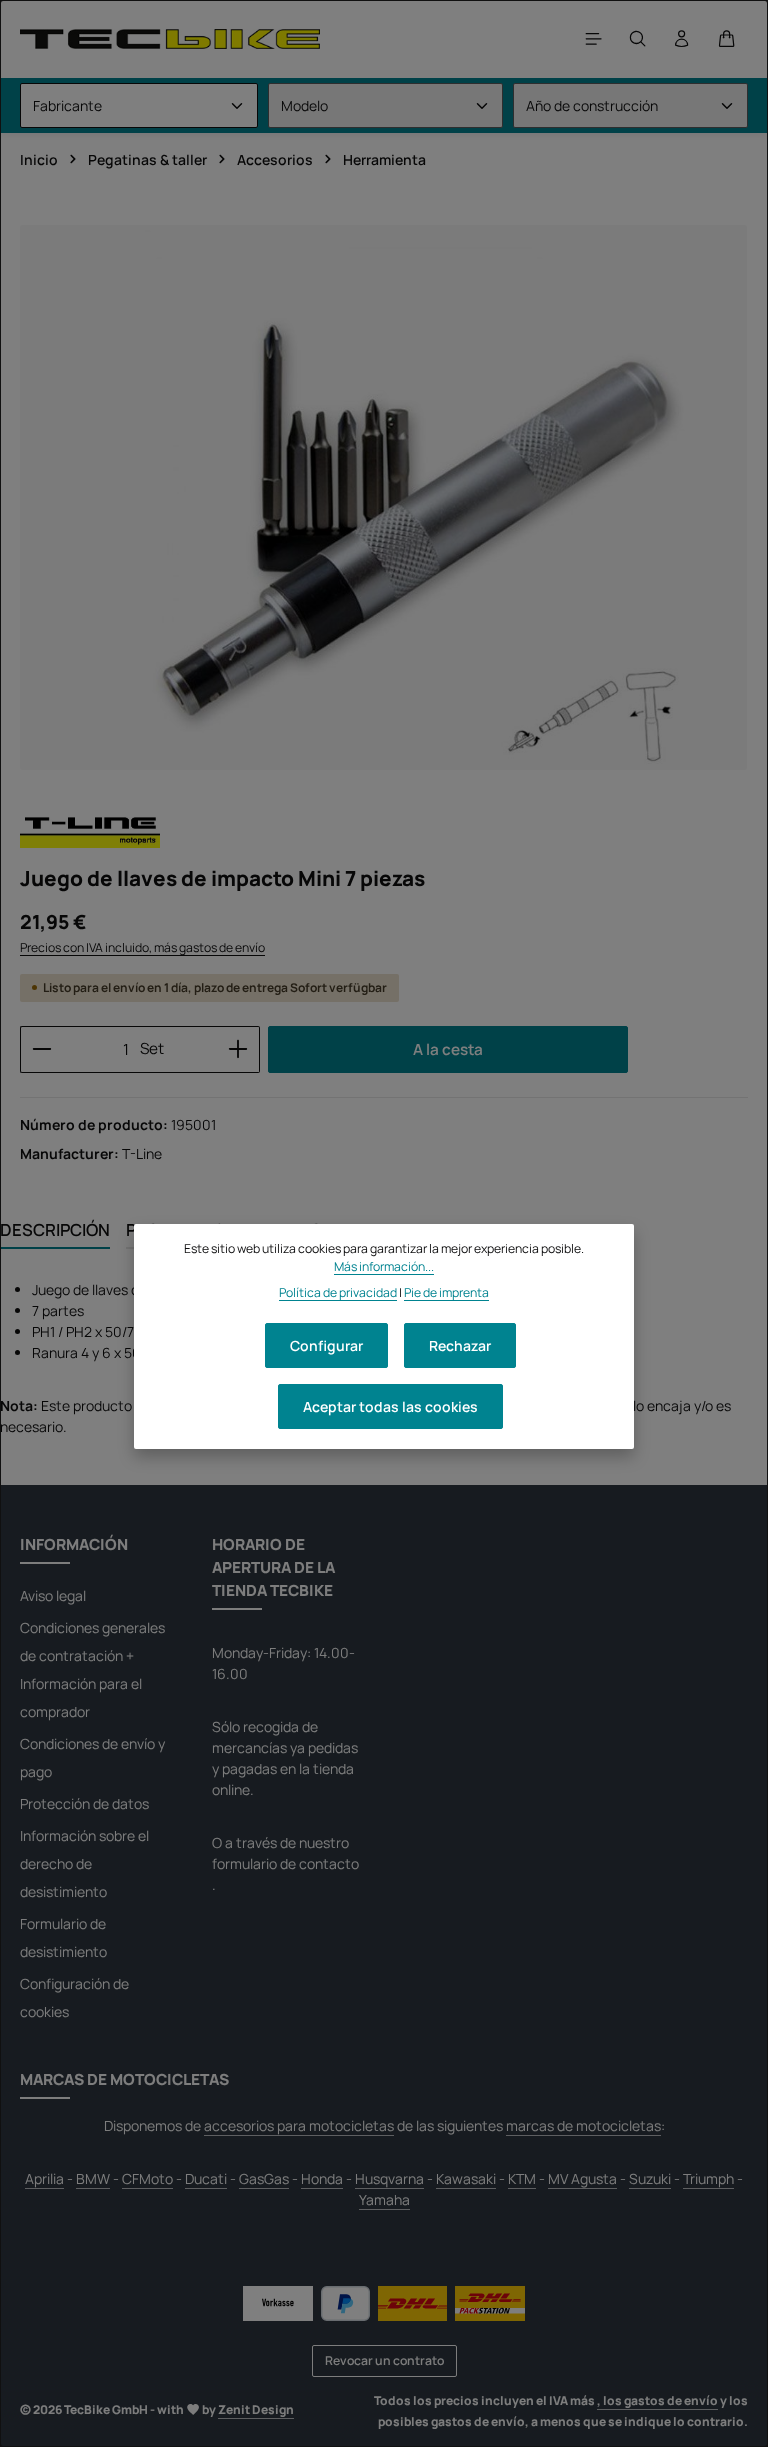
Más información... (384, 1266)
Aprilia (44, 2178)
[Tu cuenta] (682, 39)
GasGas (264, 2178)
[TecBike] (170, 38)
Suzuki (650, 2178)
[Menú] (594, 39)
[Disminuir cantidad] (41, 1049)
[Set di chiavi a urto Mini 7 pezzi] (383, 497)
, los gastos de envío (657, 2400)
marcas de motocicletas (583, 2125)
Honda (322, 2178)
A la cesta (448, 1049)
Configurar (326, 1345)
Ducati (206, 2178)
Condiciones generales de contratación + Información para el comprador (92, 1669)
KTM (522, 2178)
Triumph (708, 2178)
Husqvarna (389, 2178)
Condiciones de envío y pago (92, 1757)
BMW (93, 2178)
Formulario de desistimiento (63, 1937)
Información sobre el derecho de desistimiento (84, 1863)
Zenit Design (256, 2409)
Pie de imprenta (446, 1292)
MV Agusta (582, 2178)
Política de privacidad (338, 1292)
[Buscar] (638, 39)
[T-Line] (90, 830)
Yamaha (384, 2199)
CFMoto (147, 2178)
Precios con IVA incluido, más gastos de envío (142, 947)
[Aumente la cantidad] (238, 1049)
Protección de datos (84, 1803)
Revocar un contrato (384, 2360)
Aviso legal (53, 1595)
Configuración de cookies (74, 1997)
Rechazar (460, 1345)
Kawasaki (466, 2178)
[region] (384, 497)
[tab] (55, 1230)
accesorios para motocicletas (299, 2125)
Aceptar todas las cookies (390, 1406)
